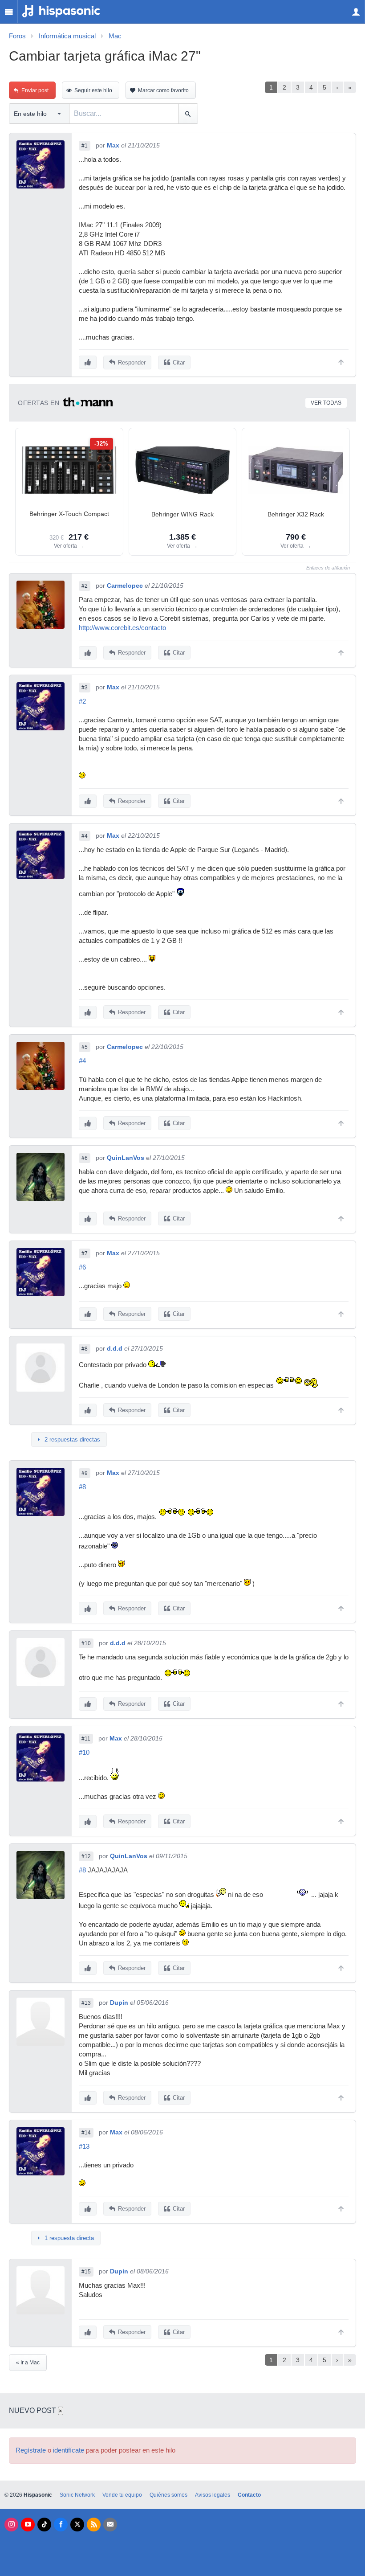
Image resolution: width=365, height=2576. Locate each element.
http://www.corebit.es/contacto (122, 628)
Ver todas (326, 403)
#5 (85, 1047)
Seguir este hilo (93, 90)
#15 (86, 2272)
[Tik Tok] (44, 2525)
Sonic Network (77, 2495)
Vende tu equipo (122, 2495)
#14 (86, 2133)
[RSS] (94, 2525)
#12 (86, 1856)
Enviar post (35, 90)
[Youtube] (28, 2525)
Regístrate (31, 2450)
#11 (86, 1739)
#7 (85, 1253)
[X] (77, 2525)
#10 (86, 1643)
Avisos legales (213, 2495)
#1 (85, 146)
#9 (85, 1473)
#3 (85, 688)
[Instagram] (11, 2525)
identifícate (69, 2450)
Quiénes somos (168, 2495)
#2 (85, 586)
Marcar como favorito (163, 90)
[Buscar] (188, 114)
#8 (85, 1349)
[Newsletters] (110, 2525)
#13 (86, 2003)
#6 (85, 1158)
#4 (85, 836)
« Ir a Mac (28, 2363)
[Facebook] (61, 2525)
